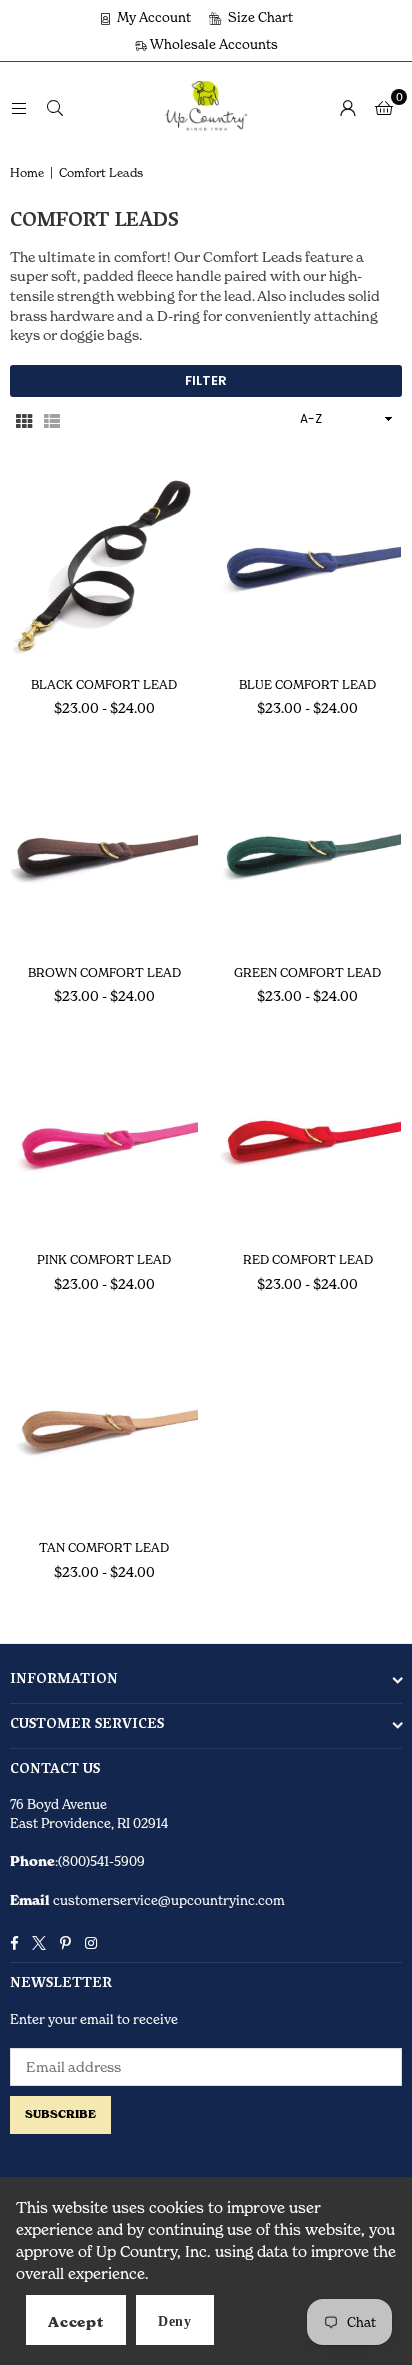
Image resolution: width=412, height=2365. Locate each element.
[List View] (52, 419)
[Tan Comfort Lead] (104, 1429)
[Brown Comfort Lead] (104, 853)
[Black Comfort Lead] (104, 565)
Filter (206, 380)
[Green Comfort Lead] (308, 853)
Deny (175, 2321)
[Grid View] (24, 419)
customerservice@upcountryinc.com (167, 1900)
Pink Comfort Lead (104, 1259)
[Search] (55, 106)
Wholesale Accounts (212, 44)
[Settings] (348, 107)
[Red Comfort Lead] (308, 1141)
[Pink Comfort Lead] (104, 1141)
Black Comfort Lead (104, 684)
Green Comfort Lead (307, 972)
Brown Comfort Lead (104, 972)
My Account (152, 17)
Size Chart (259, 17)
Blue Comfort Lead (307, 684)
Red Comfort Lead (308, 1259)
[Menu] (19, 106)
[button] (384, 107)
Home (27, 172)
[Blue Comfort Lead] (308, 565)
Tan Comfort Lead (104, 1547)
